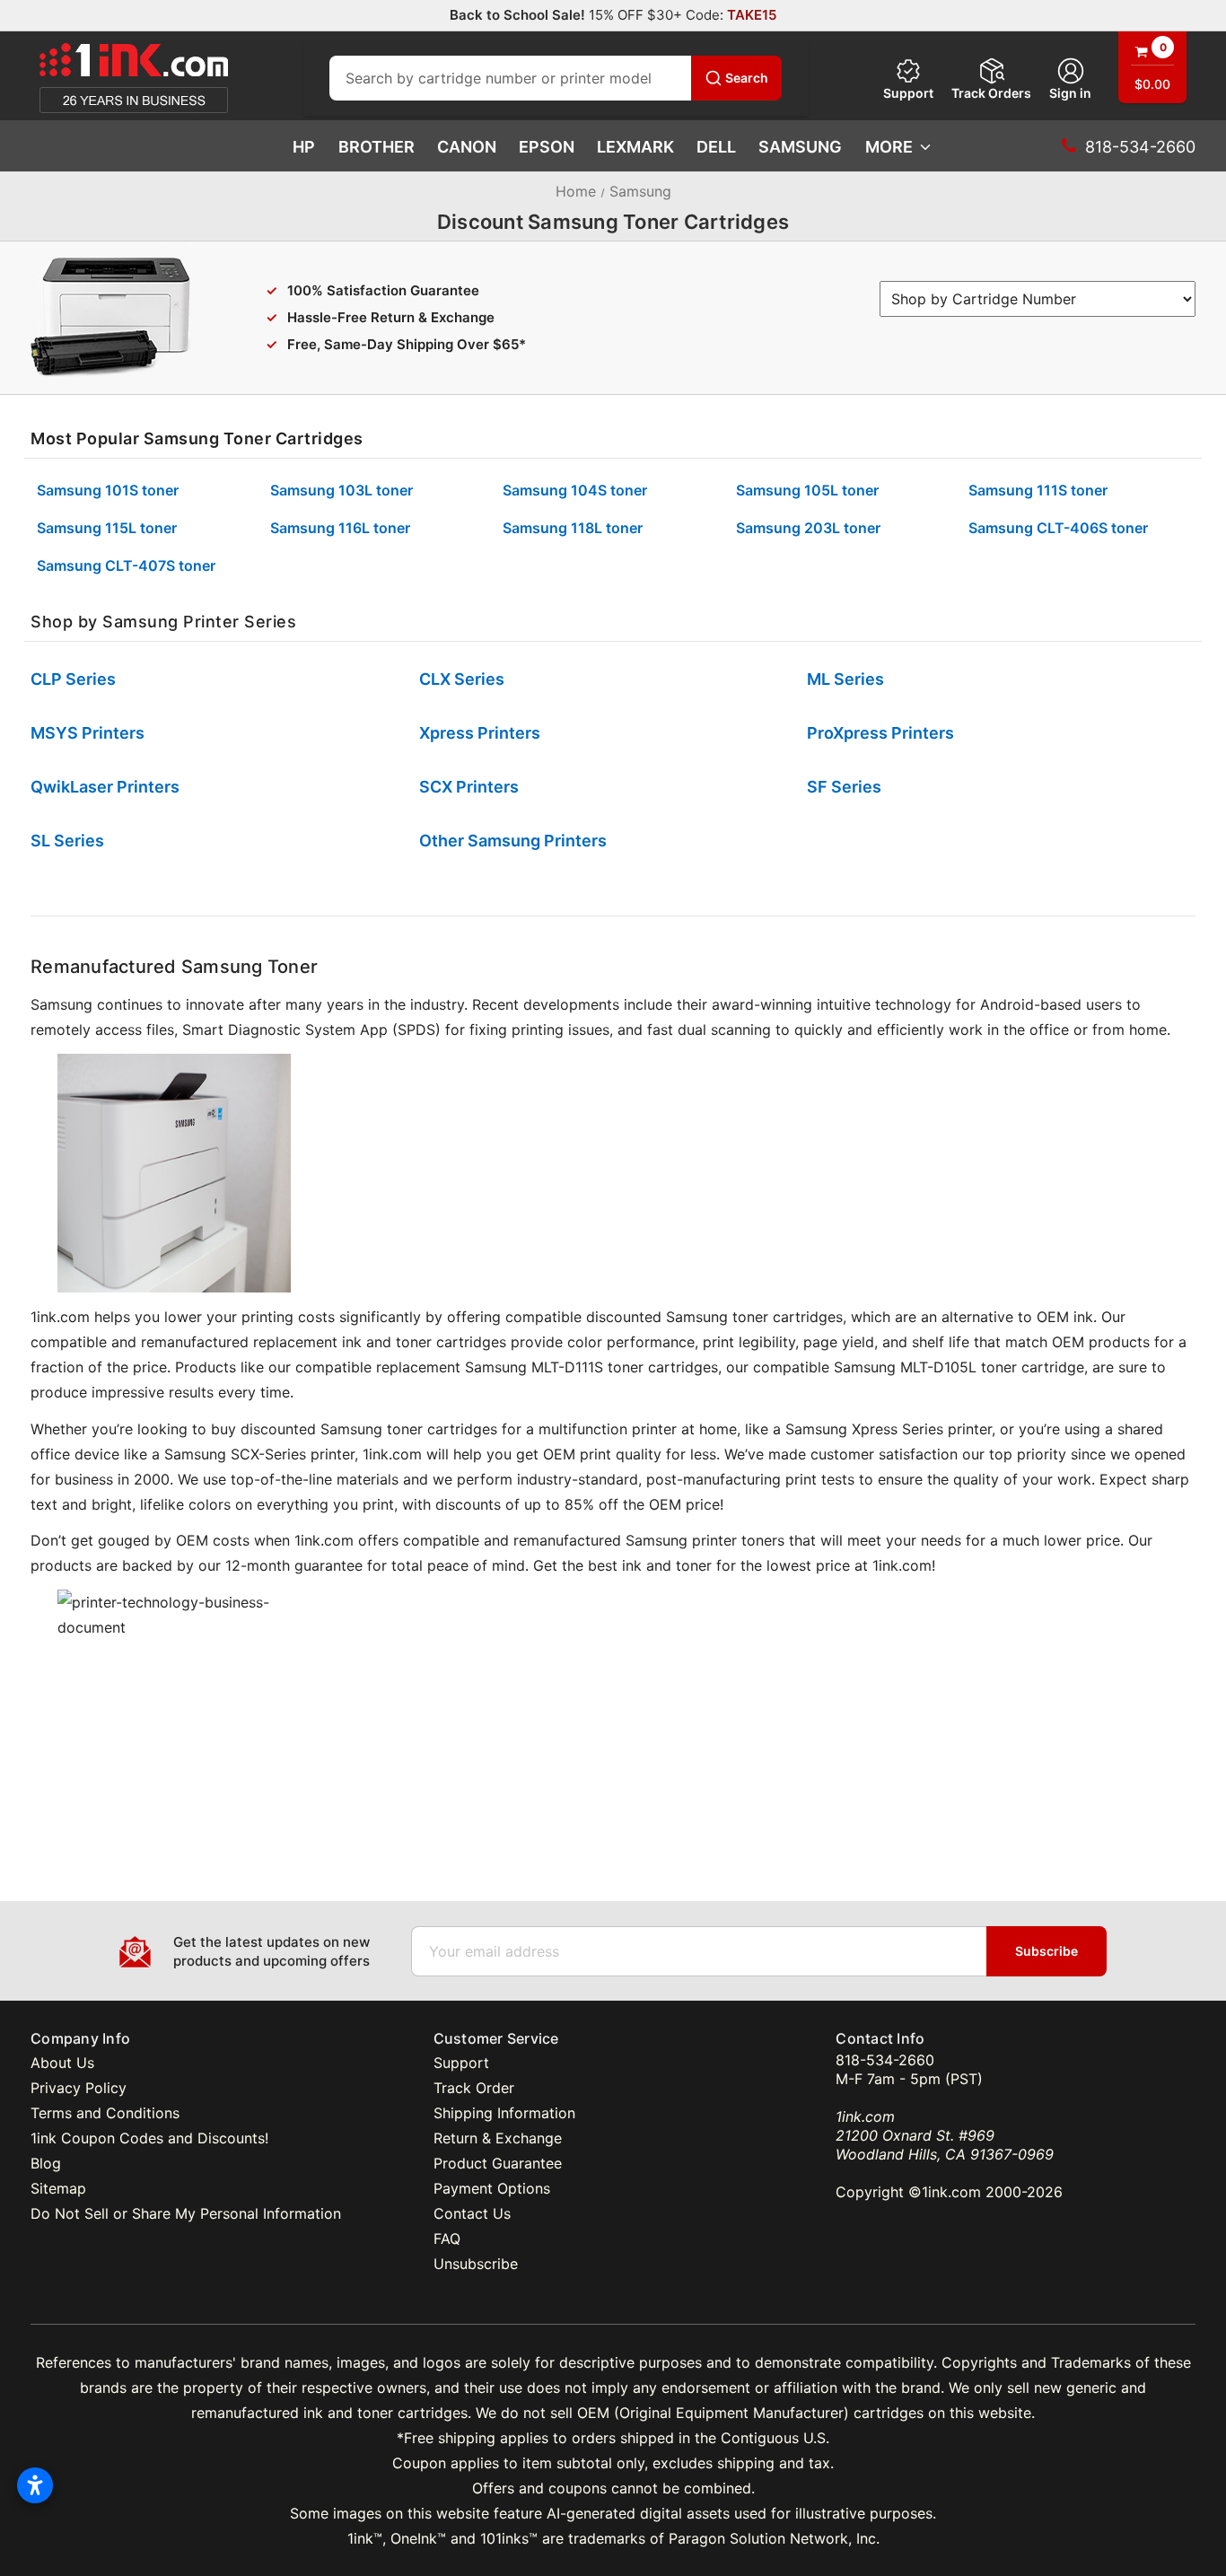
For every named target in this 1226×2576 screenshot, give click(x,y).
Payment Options (492, 2188)
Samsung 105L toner (807, 490)
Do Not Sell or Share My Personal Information (186, 2213)
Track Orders (991, 93)
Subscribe (1046, 1951)
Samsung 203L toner (808, 528)
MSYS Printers (88, 733)
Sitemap (58, 2188)
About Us (62, 2063)
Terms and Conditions (105, 2113)
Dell (716, 147)
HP (304, 147)
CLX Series (462, 679)
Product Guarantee (498, 2163)
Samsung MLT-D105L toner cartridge (959, 1367)
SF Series (844, 787)
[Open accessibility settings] (35, 2485)
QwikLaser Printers (105, 787)
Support (908, 93)
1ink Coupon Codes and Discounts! (149, 2138)
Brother (377, 147)
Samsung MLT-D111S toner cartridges (591, 1367)
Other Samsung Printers (513, 841)
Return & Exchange (498, 2138)
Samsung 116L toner (340, 528)
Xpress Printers (480, 733)
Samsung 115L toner (107, 528)
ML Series (845, 679)
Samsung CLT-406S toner (1058, 528)
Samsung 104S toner (575, 490)
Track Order (474, 2088)
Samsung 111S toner (1038, 490)
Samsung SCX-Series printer (259, 1454)
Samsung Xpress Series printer (889, 1429)
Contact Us (472, 2213)
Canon (467, 147)
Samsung (800, 147)
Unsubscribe (476, 2264)
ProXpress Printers (880, 733)
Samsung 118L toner (573, 528)
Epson (547, 147)
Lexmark (635, 147)
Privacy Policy (79, 2088)
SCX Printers (469, 787)
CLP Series (73, 679)
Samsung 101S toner (108, 490)
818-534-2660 (885, 2060)
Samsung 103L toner (342, 490)
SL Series (67, 841)
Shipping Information (504, 2113)
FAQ (447, 2239)
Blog (46, 2163)
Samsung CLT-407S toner (126, 565)
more (889, 147)
